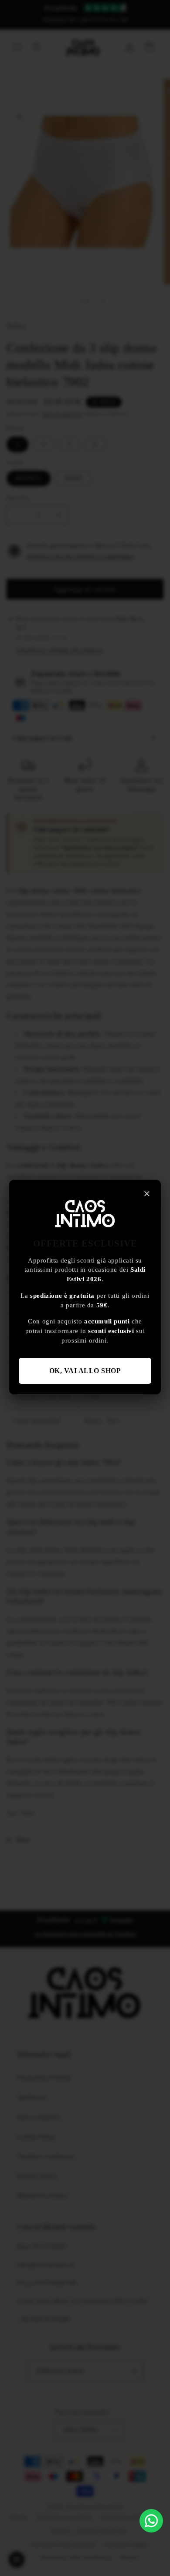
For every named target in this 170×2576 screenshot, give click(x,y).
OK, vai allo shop (85, 1371)
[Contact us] (151, 2521)
